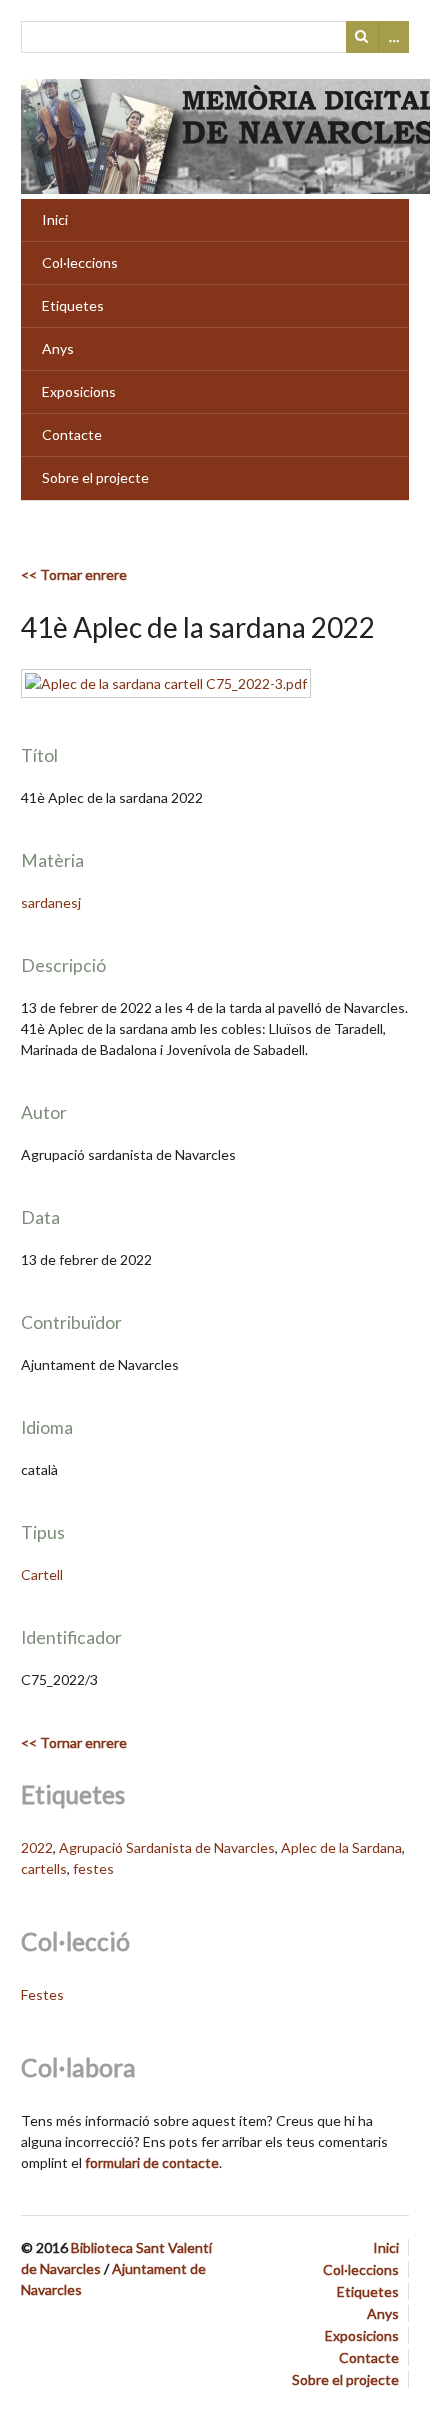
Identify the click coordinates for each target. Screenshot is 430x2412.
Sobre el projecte (95, 477)
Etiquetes (73, 305)
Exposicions (79, 391)
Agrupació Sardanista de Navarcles (167, 1847)
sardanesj (51, 902)
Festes (42, 1994)
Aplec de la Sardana (341, 1847)
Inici (55, 219)
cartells (44, 1868)
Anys (58, 348)
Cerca (362, 37)
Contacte (72, 434)
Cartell (42, 1574)
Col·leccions (80, 262)
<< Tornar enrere (74, 574)
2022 (37, 1847)
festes (93, 1868)
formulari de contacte (152, 2162)
